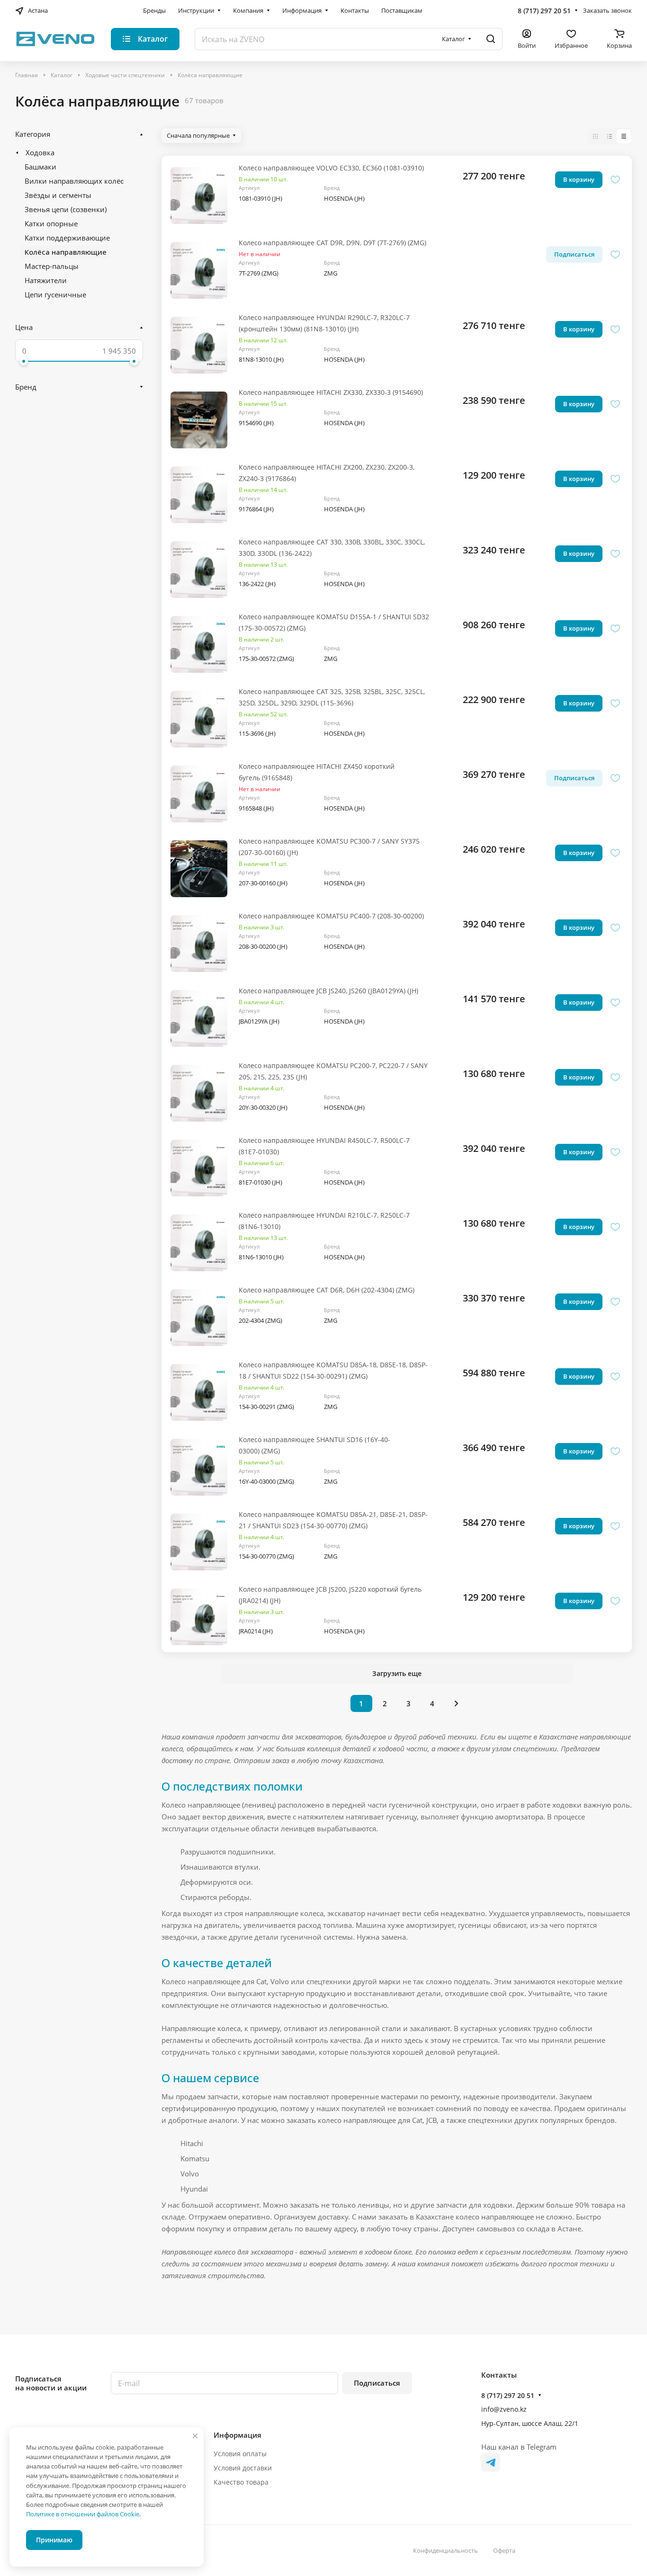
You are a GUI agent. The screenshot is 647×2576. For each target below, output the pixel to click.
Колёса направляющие (66, 252)
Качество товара (241, 2482)
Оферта (504, 2550)
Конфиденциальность (445, 2550)
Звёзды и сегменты (58, 195)
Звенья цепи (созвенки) (66, 209)
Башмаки (40, 167)
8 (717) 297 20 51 (544, 11)
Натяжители (46, 280)
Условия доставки (243, 2468)
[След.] (457, 1703)
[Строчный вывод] (610, 136)
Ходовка (40, 152)
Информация (238, 2435)
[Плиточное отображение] (595, 136)
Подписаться (377, 2383)
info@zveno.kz (504, 2409)
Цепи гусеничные (55, 294)
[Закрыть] (195, 2436)
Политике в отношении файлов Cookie (83, 2514)
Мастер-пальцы (52, 266)
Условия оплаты (240, 2454)
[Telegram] (491, 2462)
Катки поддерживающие (67, 238)
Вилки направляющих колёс (74, 181)
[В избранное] (615, 180)
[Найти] (491, 39)
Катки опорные (51, 223)
